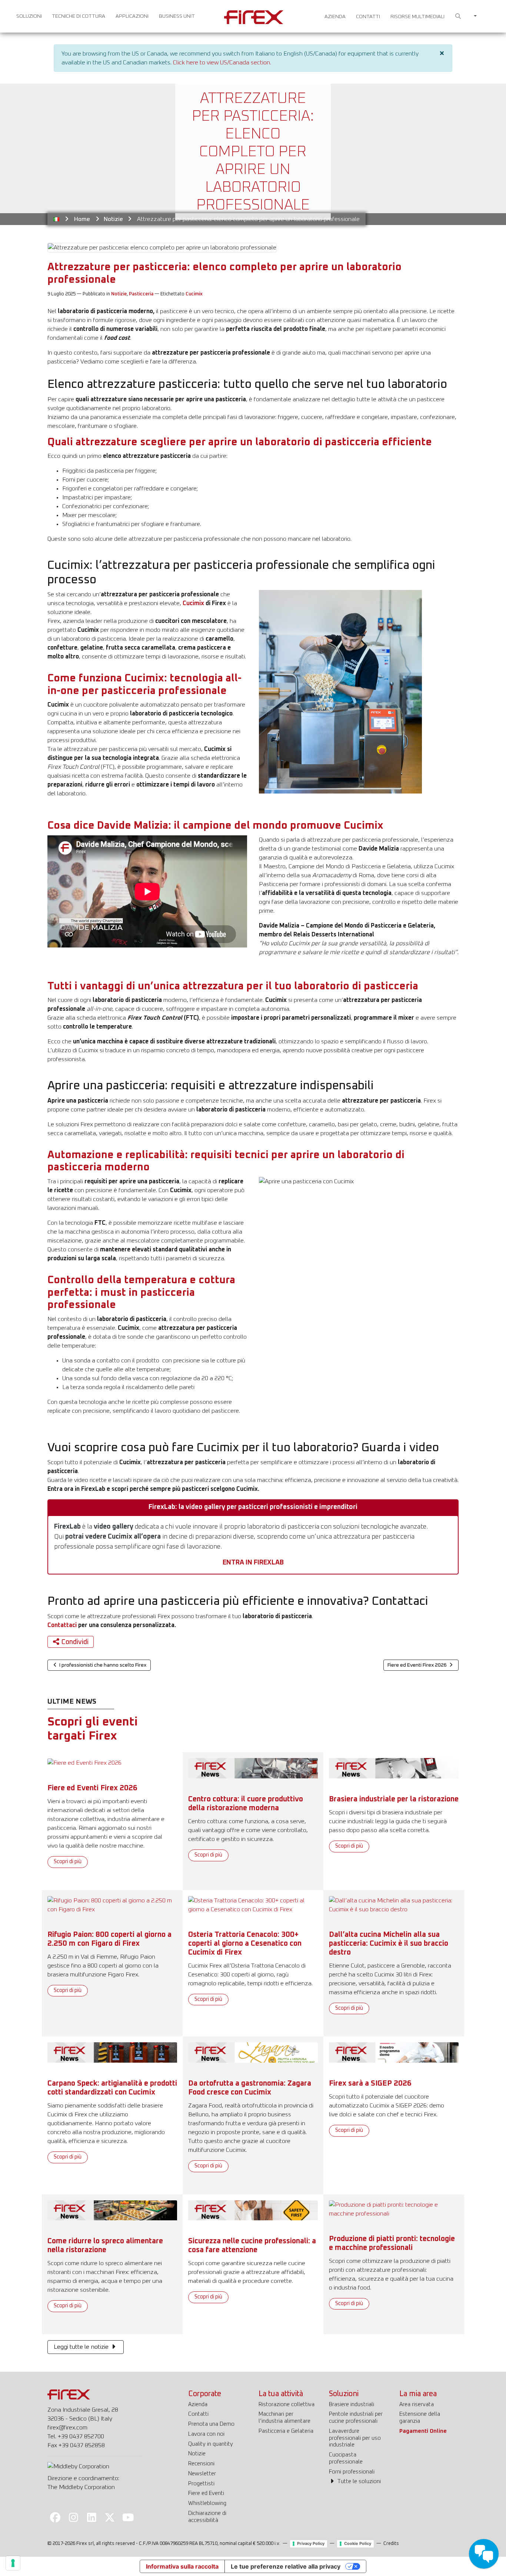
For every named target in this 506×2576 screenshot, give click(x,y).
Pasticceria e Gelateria (286, 2431)
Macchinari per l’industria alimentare (284, 2418)
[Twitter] (110, 2517)
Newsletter (202, 2474)
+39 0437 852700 (81, 2436)
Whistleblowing (207, 2503)
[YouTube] (128, 2517)
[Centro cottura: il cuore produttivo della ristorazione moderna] (253, 1768)
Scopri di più (68, 1862)
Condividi (75, 1642)
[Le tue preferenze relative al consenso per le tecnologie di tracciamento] (13, 2563)
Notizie (113, 219)
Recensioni (201, 2464)
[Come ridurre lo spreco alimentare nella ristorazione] (112, 2210)
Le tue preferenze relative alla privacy (286, 2566)
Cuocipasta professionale (346, 2458)
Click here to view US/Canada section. (222, 63)
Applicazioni (132, 16)
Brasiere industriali (352, 2404)
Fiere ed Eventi (206, 2493)
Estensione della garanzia (420, 2418)
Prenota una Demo (211, 2424)
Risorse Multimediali (417, 17)
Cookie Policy (358, 2543)
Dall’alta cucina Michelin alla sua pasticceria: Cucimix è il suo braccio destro (389, 1943)
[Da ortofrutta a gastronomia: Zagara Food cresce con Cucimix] (253, 2052)
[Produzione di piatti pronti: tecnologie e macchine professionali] (394, 2209)
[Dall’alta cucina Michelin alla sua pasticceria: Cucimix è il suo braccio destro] (394, 1905)
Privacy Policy (311, 2543)
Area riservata (417, 2404)
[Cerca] (458, 17)
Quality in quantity (211, 2444)
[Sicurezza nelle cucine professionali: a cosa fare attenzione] (253, 2210)
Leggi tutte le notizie (82, 2347)
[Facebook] (55, 2517)
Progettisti (201, 2484)
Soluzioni (29, 16)
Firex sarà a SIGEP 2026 (370, 2083)
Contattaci (63, 1625)
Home (82, 219)
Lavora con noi (206, 2434)
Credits (391, 2544)
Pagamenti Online (423, 2431)
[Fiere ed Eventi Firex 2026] (84, 1762)
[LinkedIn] (91, 2517)
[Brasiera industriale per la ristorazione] (394, 1768)
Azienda (335, 17)
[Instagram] (73, 2517)
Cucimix (194, 294)
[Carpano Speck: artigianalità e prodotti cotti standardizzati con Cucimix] (112, 2052)
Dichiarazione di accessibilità (207, 2517)
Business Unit (177, 16)
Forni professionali (352, 2472)
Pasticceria (141, 294)
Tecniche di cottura (79, 16)
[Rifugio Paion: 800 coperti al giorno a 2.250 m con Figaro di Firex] (112, 1905)
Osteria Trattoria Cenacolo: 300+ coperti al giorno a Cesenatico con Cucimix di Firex (245, 1943)
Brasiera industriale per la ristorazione (394, 1799)
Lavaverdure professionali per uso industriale (355, 2438)
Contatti (368, 17)
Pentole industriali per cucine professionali (356, 2418)
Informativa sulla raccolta (182, 2566)
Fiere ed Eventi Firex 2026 (92, 1788)
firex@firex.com (67, 2428)
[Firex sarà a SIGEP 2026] (394, 2052)
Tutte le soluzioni (358, 2481)
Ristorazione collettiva (287, 2404)
